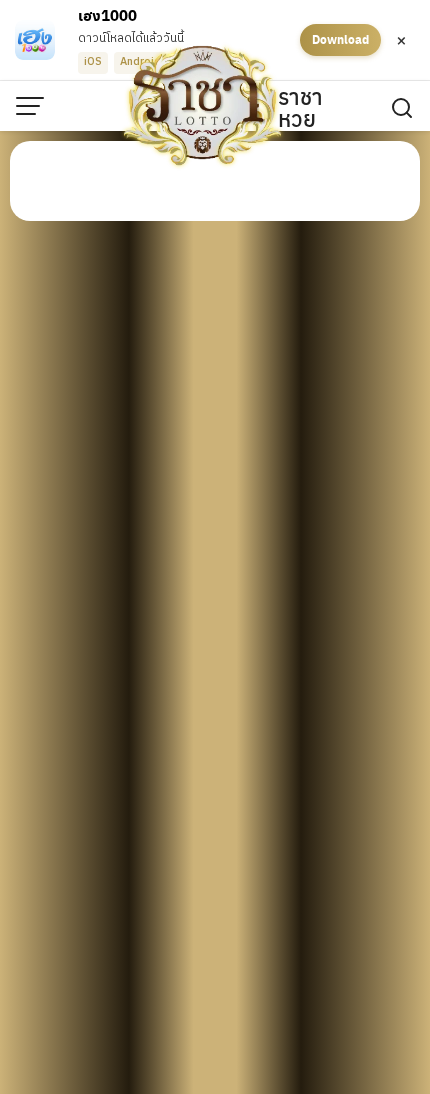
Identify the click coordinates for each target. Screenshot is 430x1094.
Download (340, 39)
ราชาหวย (300, 107)
